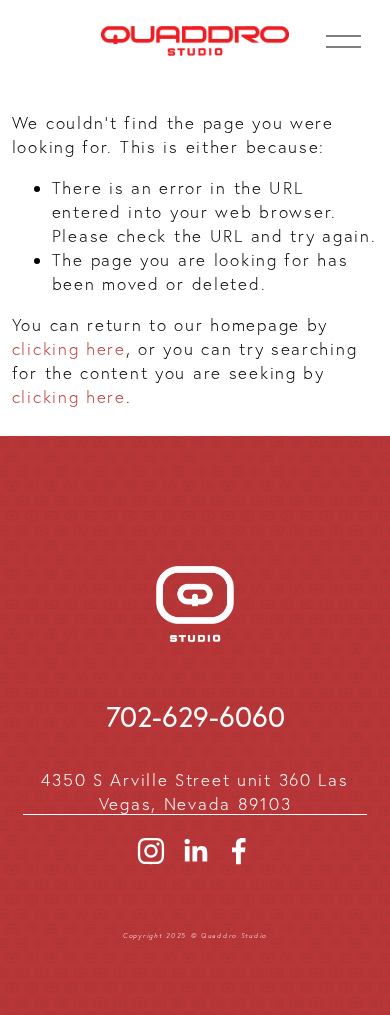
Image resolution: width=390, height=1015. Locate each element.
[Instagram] (151, 851)
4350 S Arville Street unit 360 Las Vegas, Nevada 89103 (194, 791)
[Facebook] (239, 851)
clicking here (69, 348)
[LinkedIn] (195, 851)
